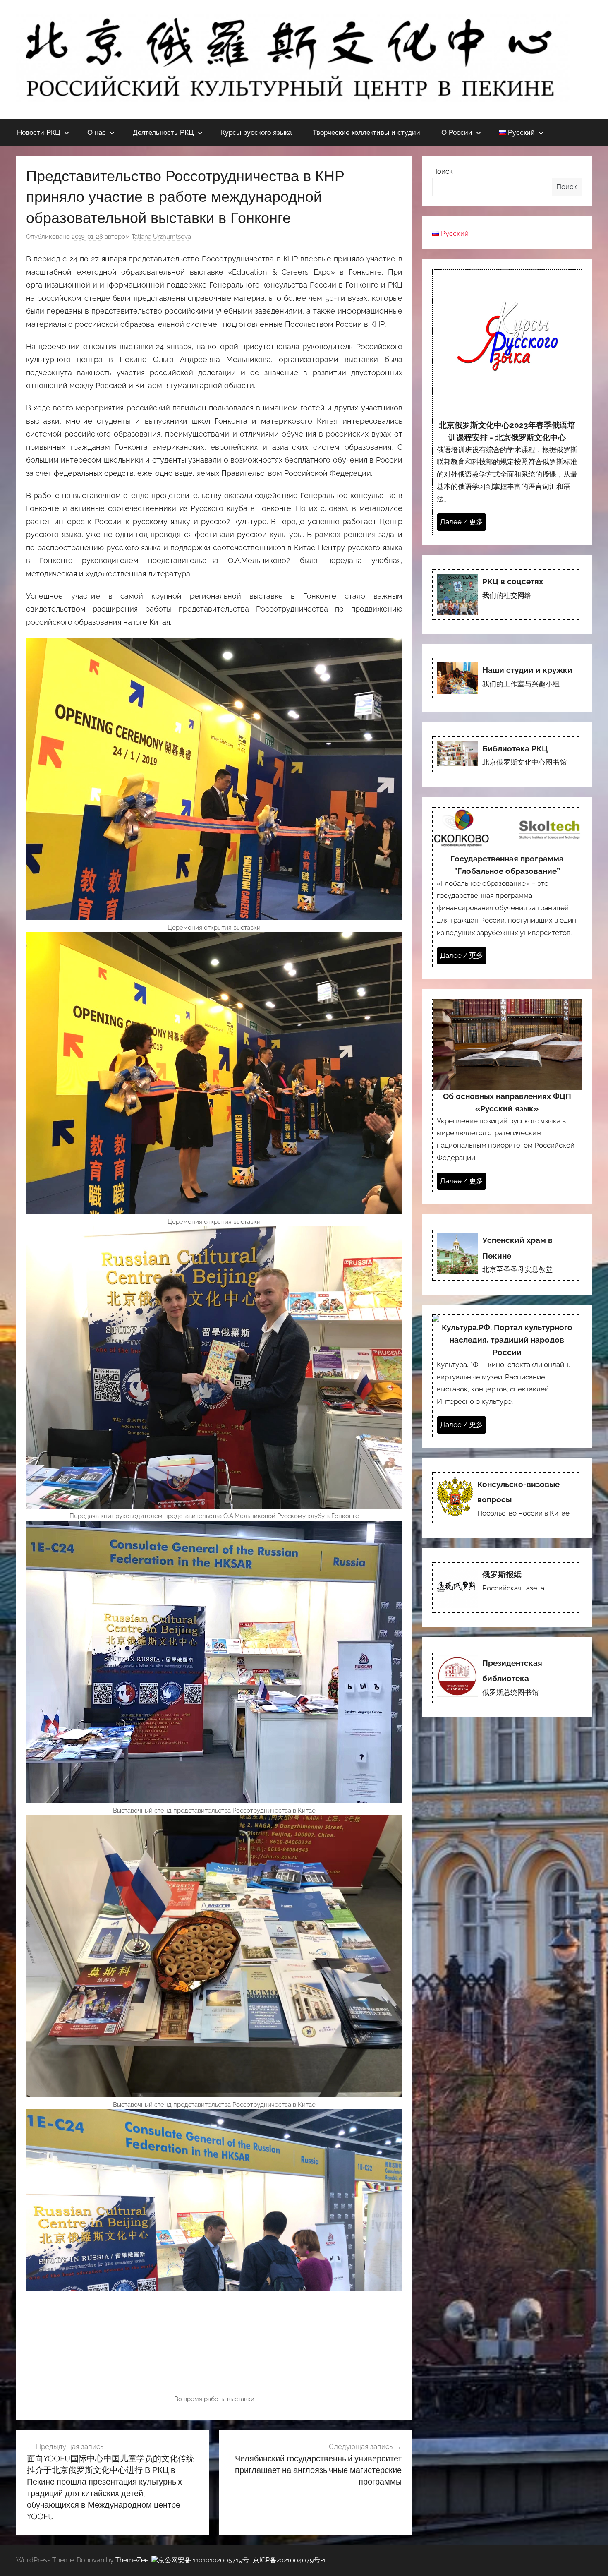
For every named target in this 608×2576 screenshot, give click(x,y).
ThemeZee (132, 2560)
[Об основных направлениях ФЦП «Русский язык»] (507, 1096)
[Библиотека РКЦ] (507, 755)
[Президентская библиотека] (507, 1677)
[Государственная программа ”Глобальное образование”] (507, 888)
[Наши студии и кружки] (507, 678)
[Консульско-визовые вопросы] (507, 1498)
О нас (97, 132)
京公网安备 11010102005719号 (203, 2560)
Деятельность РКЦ (163, 132)
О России (457, 132)
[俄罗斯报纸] (507, 1588)
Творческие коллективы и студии (366, 132)
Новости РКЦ (39, 132)
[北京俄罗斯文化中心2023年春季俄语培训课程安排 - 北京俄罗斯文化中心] (507, 402)
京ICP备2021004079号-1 (289, 2560)
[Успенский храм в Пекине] (507, 1254)
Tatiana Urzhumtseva (161, 237)
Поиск (443, 171)
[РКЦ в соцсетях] (507, 595)
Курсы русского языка (256, 132)
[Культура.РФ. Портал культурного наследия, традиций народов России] (507, 1376)
